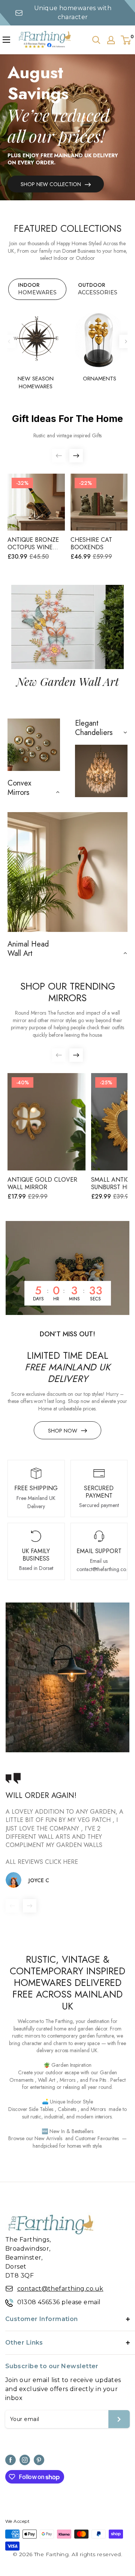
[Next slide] (126, 341)
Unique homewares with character (73, 13)
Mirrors (67, 2080)
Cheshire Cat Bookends (91, 544)
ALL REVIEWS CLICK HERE (42, 1862)
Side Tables (41, 2109)
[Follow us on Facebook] (10, 2460)
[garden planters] (67, 872)
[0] (126, 40)
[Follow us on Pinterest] (39, 2460)
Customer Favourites (97, 2138)
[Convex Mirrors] (34, 745)
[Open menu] (6, 40)
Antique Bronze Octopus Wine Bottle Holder (33, 544)
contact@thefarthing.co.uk (60, 2289)
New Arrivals (48, 2138)
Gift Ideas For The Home (67, 419)
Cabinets (67, 2109)
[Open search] (96, 40)
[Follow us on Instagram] (25, 2460)
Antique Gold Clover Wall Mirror (42, 1184)
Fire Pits (98, 2080)
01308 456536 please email (59, 2302)
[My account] (111, 40)
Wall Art (47, 2080)
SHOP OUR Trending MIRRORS (68, 992)
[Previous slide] (9, 341)
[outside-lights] (67, 1677)
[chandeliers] (101, 771)
